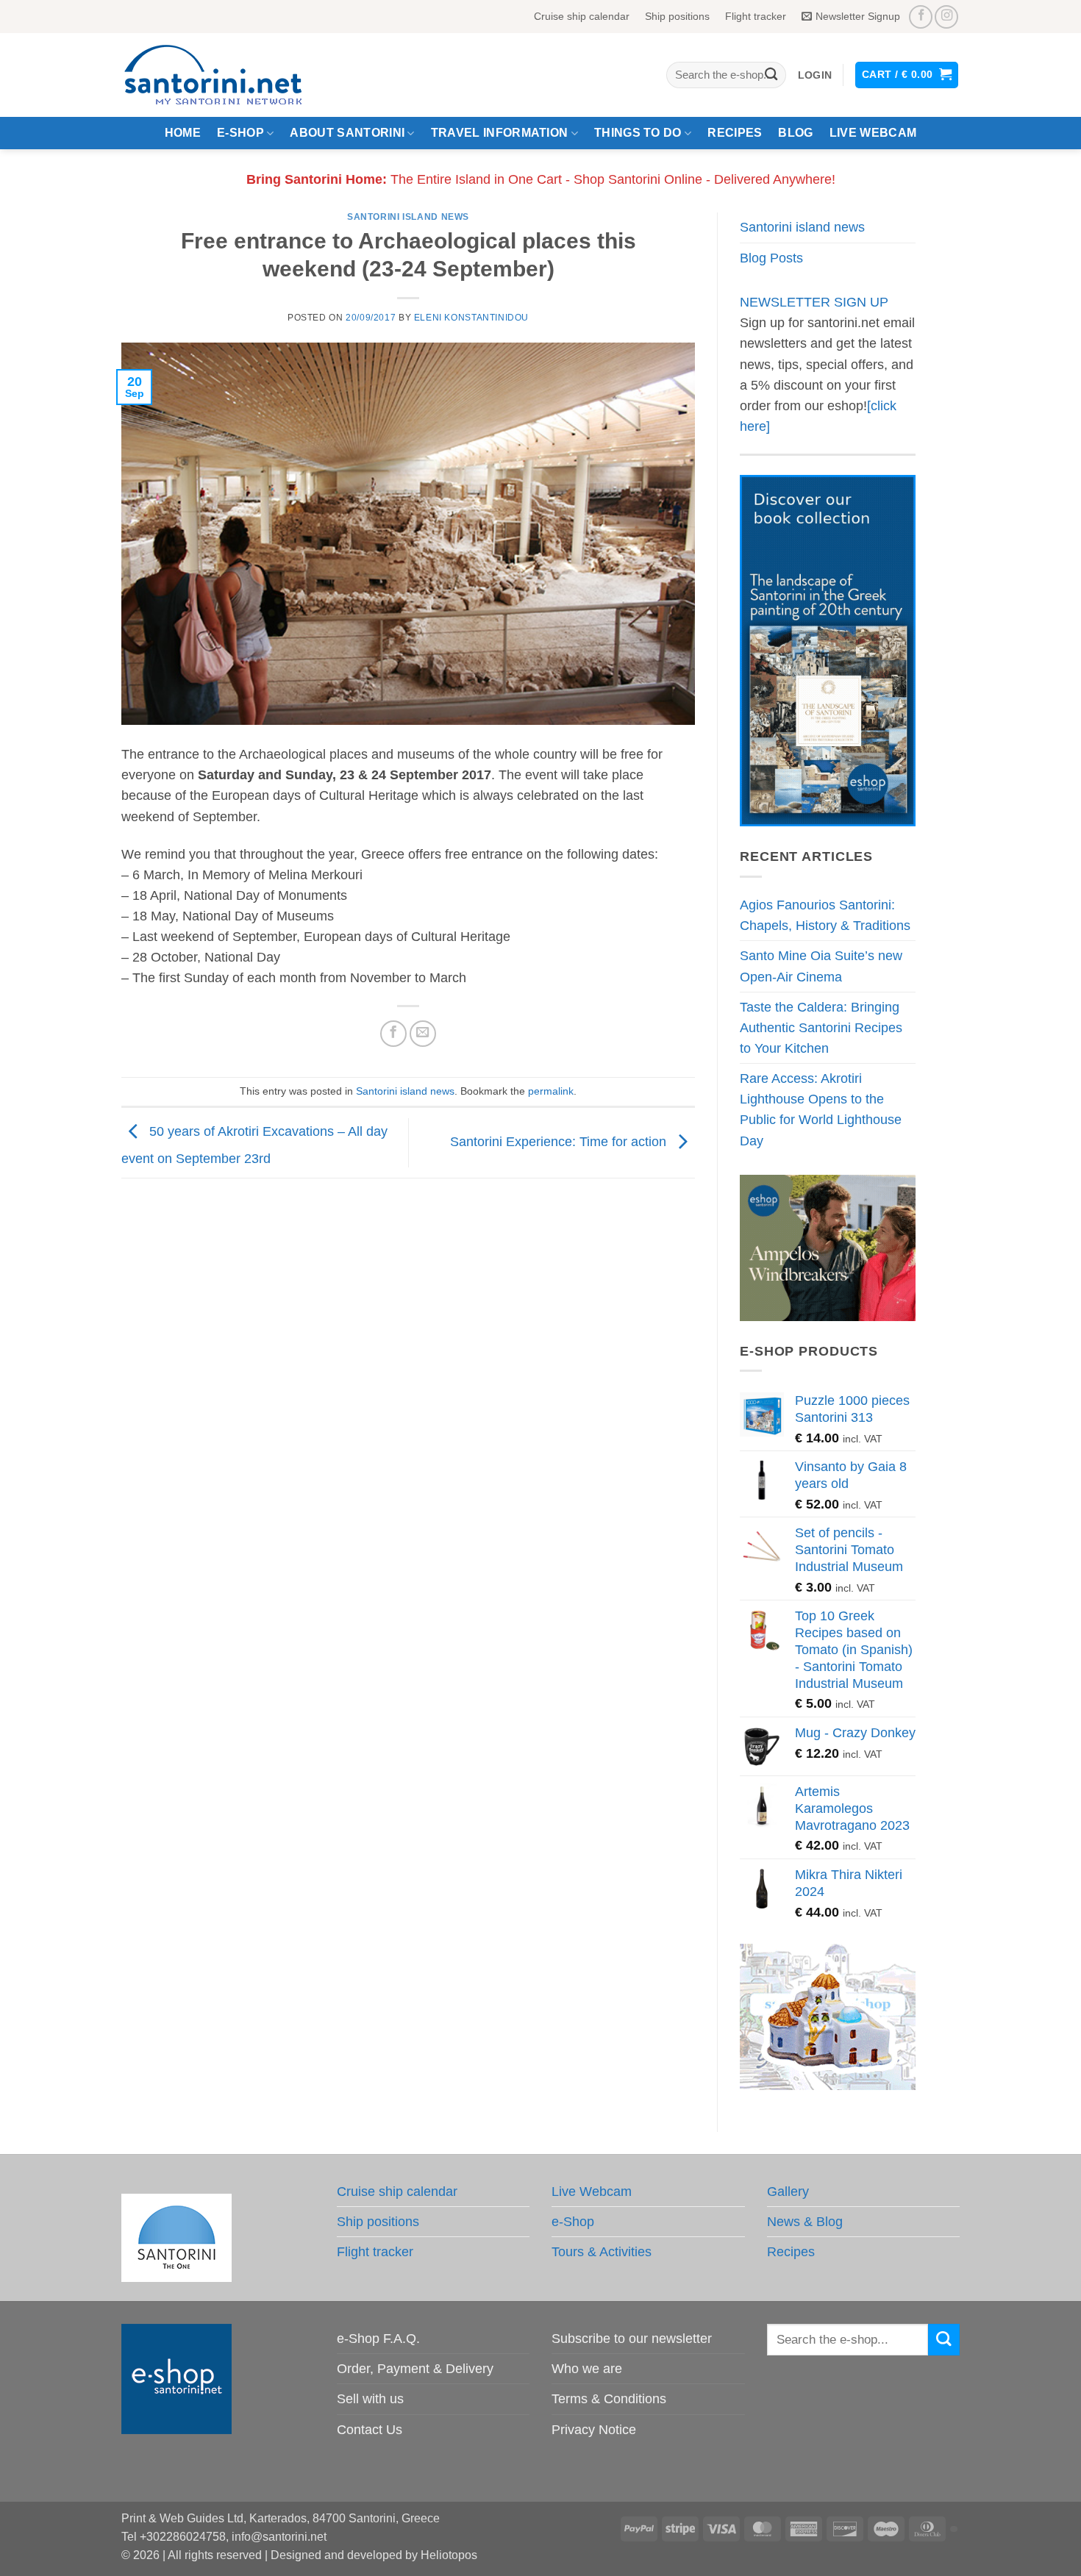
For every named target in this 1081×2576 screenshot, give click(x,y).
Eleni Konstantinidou (471, 318)
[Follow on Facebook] (921, 17)
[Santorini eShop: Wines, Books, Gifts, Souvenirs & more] (231, 75)
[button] (815, 75)
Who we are (587, 2369)
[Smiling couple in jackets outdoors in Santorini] (828, 1247)
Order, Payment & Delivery (415, 2369)
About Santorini (347, 133)
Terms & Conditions (609, 2399)
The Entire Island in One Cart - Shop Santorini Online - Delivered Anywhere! (541, 179)
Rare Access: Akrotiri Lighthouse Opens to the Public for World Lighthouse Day (821, 1109)
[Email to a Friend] (423, 1034)
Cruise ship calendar (582, 16)
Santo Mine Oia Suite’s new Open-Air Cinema (821, 966)
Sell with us (370, 2399)
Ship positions (677, 16)
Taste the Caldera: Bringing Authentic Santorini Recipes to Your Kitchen (821, 1028)
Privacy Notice (594, 2430)
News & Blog (805, 2222)
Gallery (788, 2192)
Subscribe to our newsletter (632, 2339)
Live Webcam (873, 133)
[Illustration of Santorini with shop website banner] (828, 2017)
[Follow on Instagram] (946, 17)
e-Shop (240, 133)
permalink (551, 1091)
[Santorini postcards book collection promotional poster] (828, 650)
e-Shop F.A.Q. (378, 2339)
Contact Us (370, 2430)
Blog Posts (771, 258)
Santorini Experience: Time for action (560, 1142)
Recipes (735, 133)
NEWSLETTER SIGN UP (814, 302)
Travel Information (500, 133)
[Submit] (771, 75)
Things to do (638, 133)
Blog (795, 133)
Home (183, 133)
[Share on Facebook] (393, 1034)
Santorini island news (408, 217)
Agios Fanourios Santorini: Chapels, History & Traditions (825, 915)
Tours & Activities (602, 2252)
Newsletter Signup (858, 16)
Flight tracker (756, 16)
